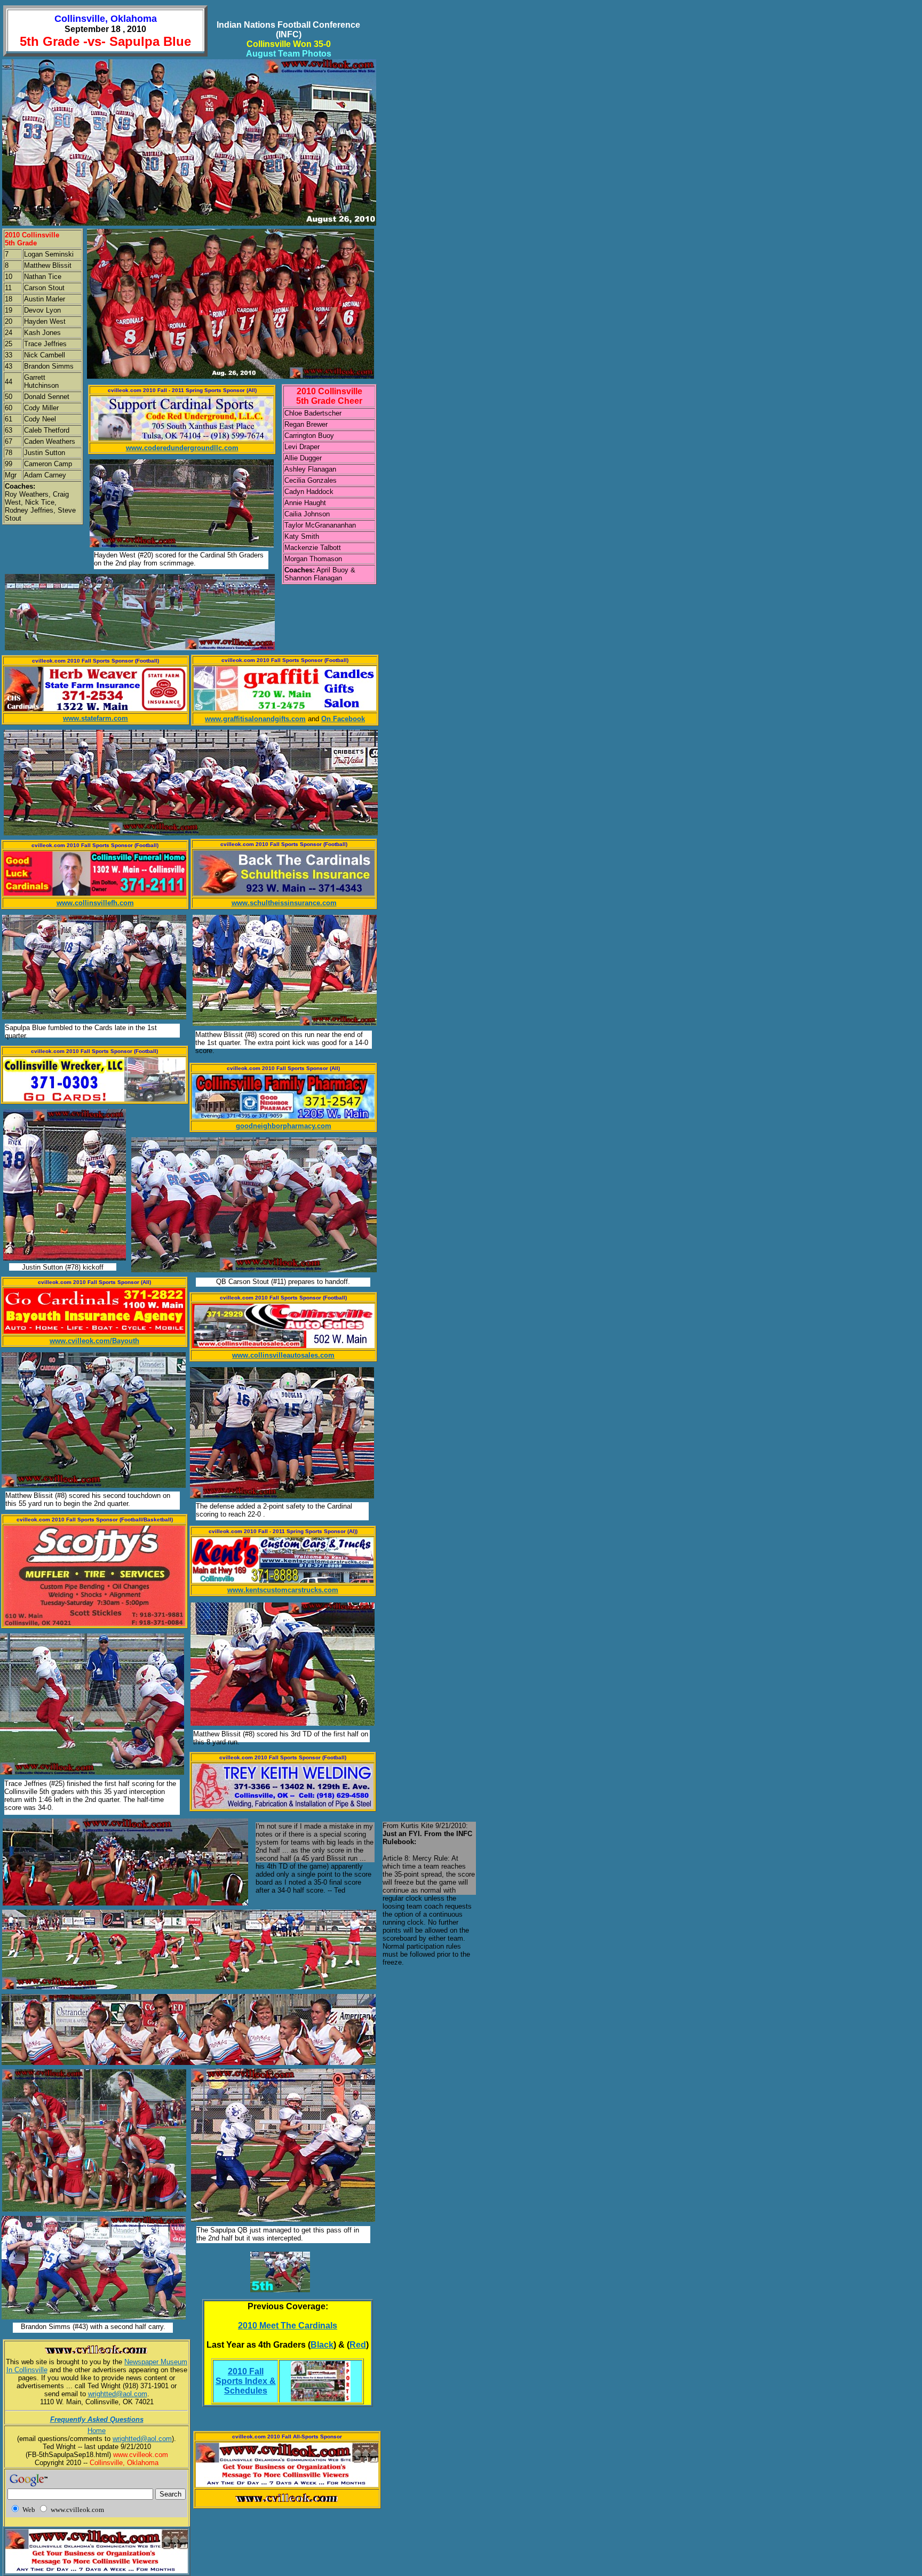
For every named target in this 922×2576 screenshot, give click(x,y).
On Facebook (343, 719)
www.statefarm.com (96, 718)
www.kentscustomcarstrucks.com (283, 1590)
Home (97, 2431)
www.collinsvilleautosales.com (283, 1355)
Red (358, 2345)
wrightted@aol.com (118, 2394)
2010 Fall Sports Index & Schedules (246, 2381)
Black (322, 2345)
